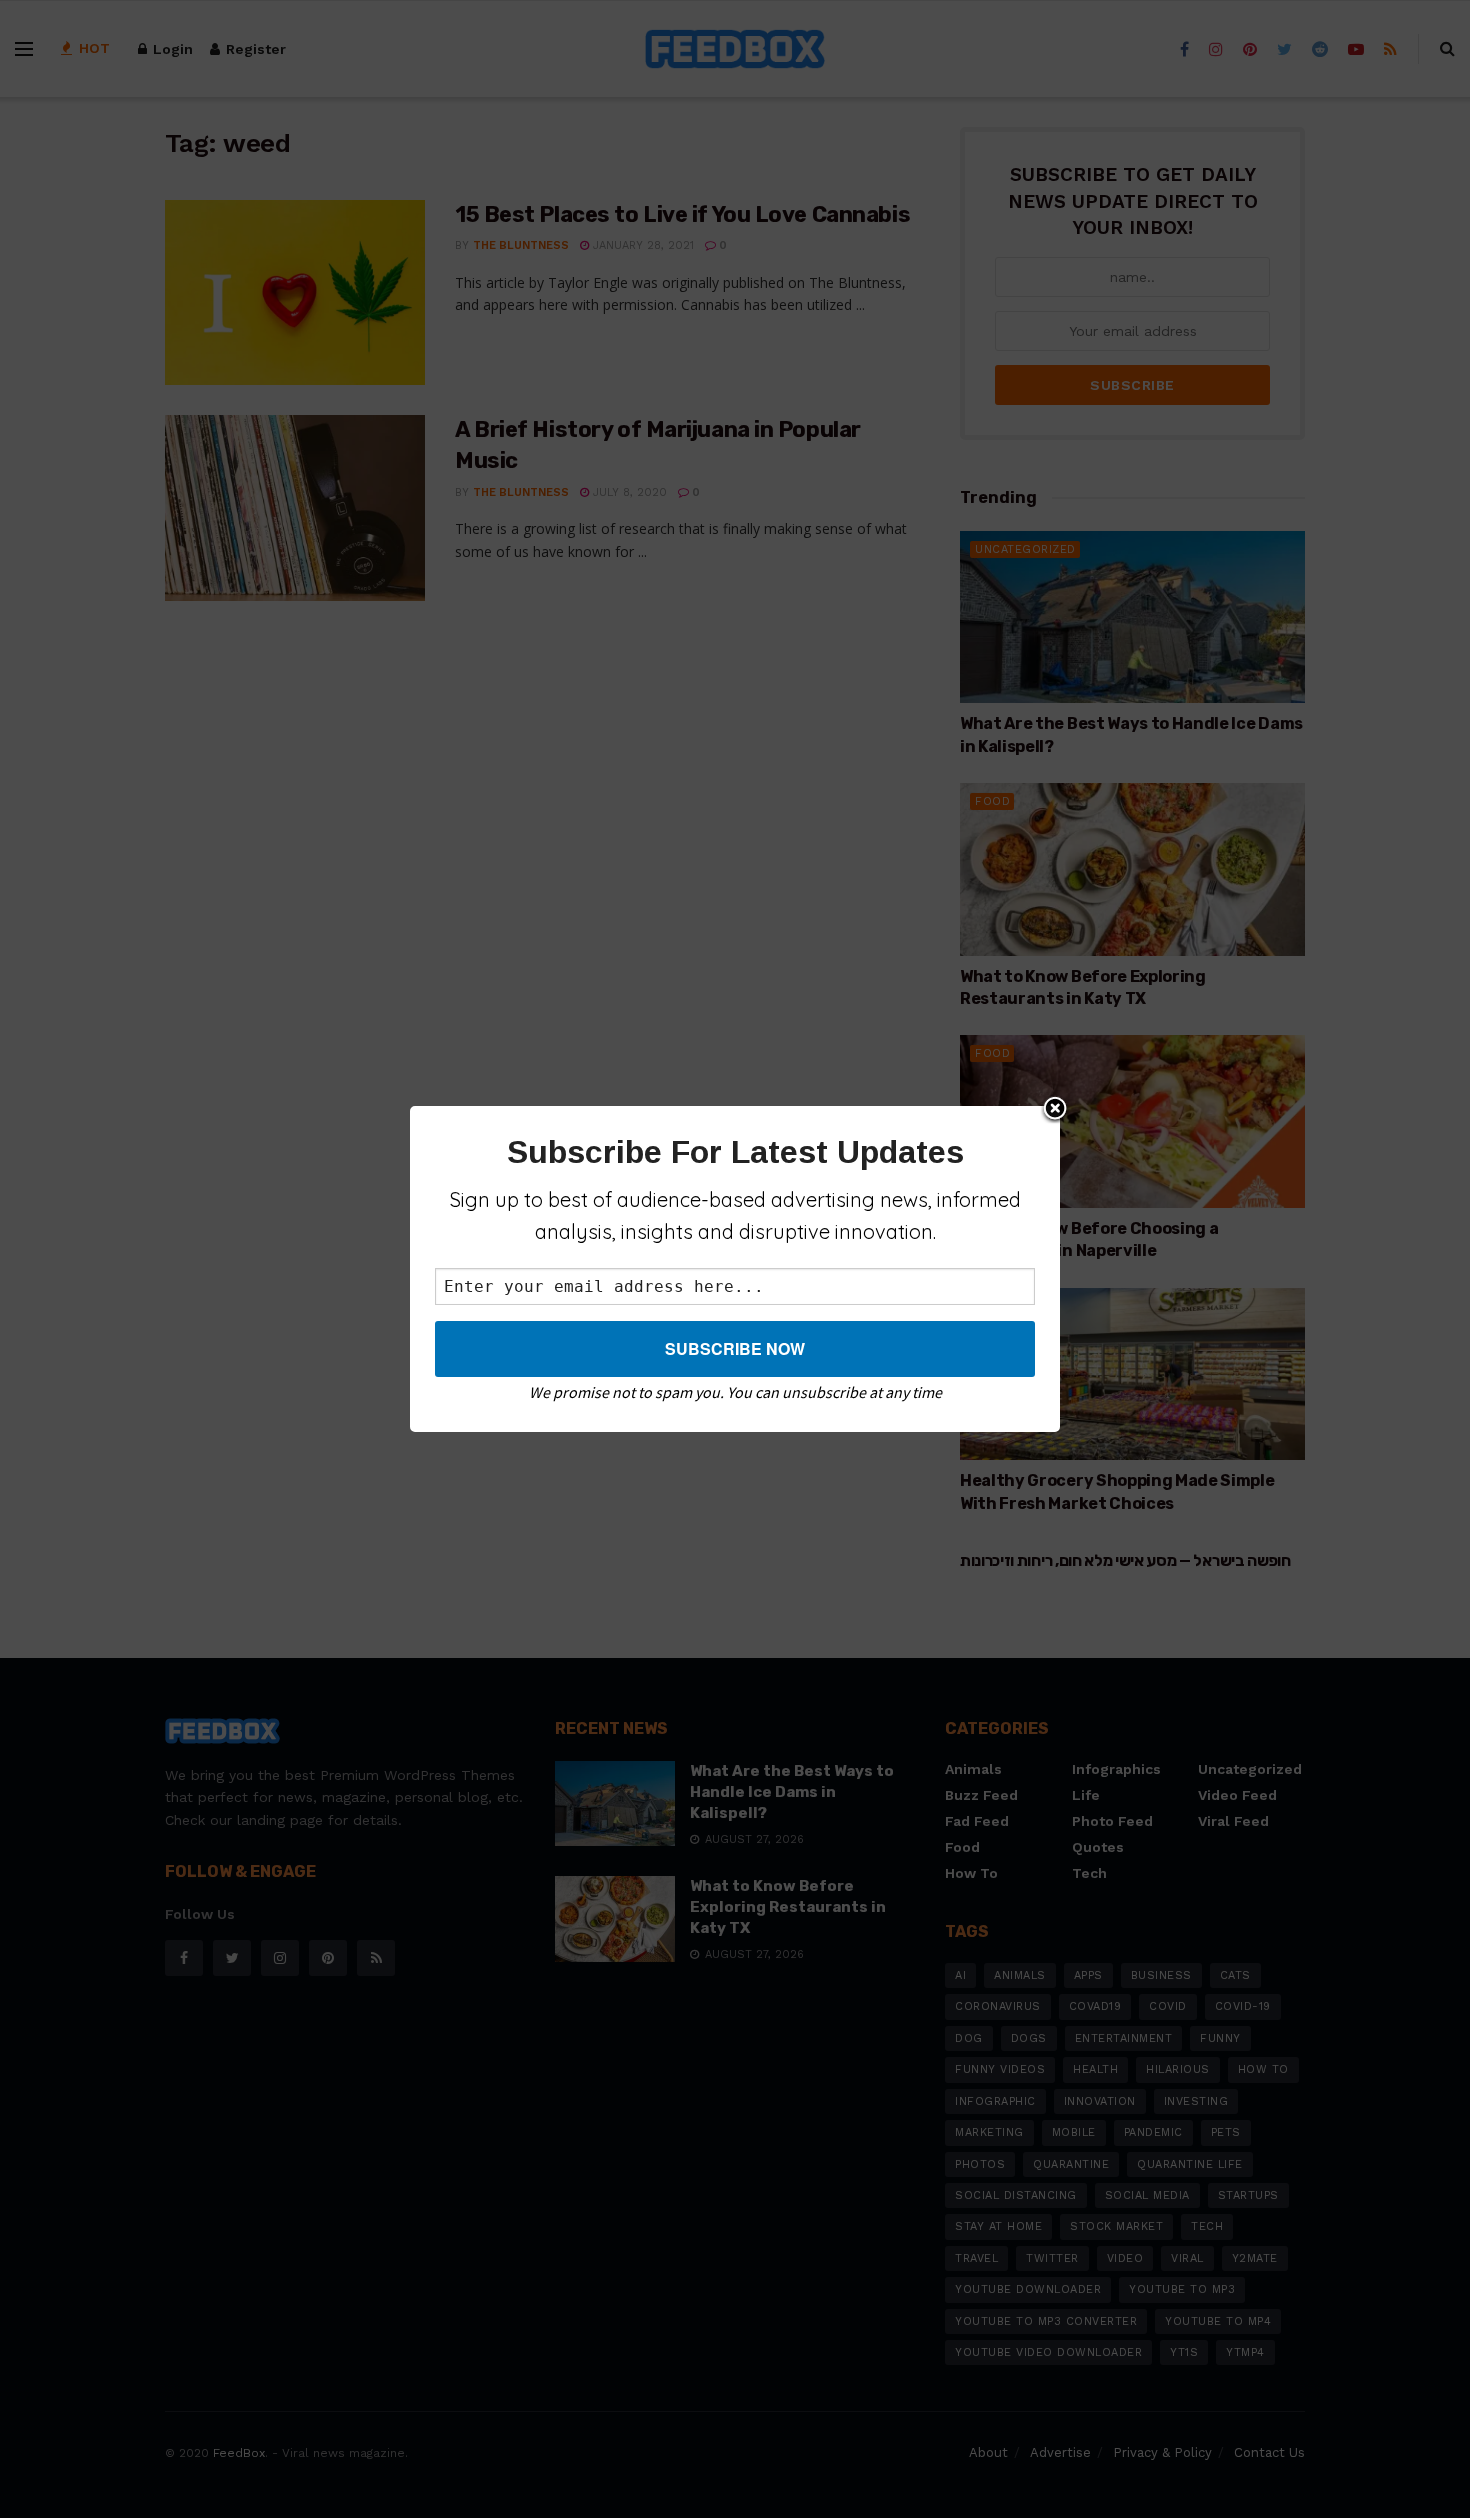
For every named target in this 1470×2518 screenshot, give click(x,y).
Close (1055, 1110)
